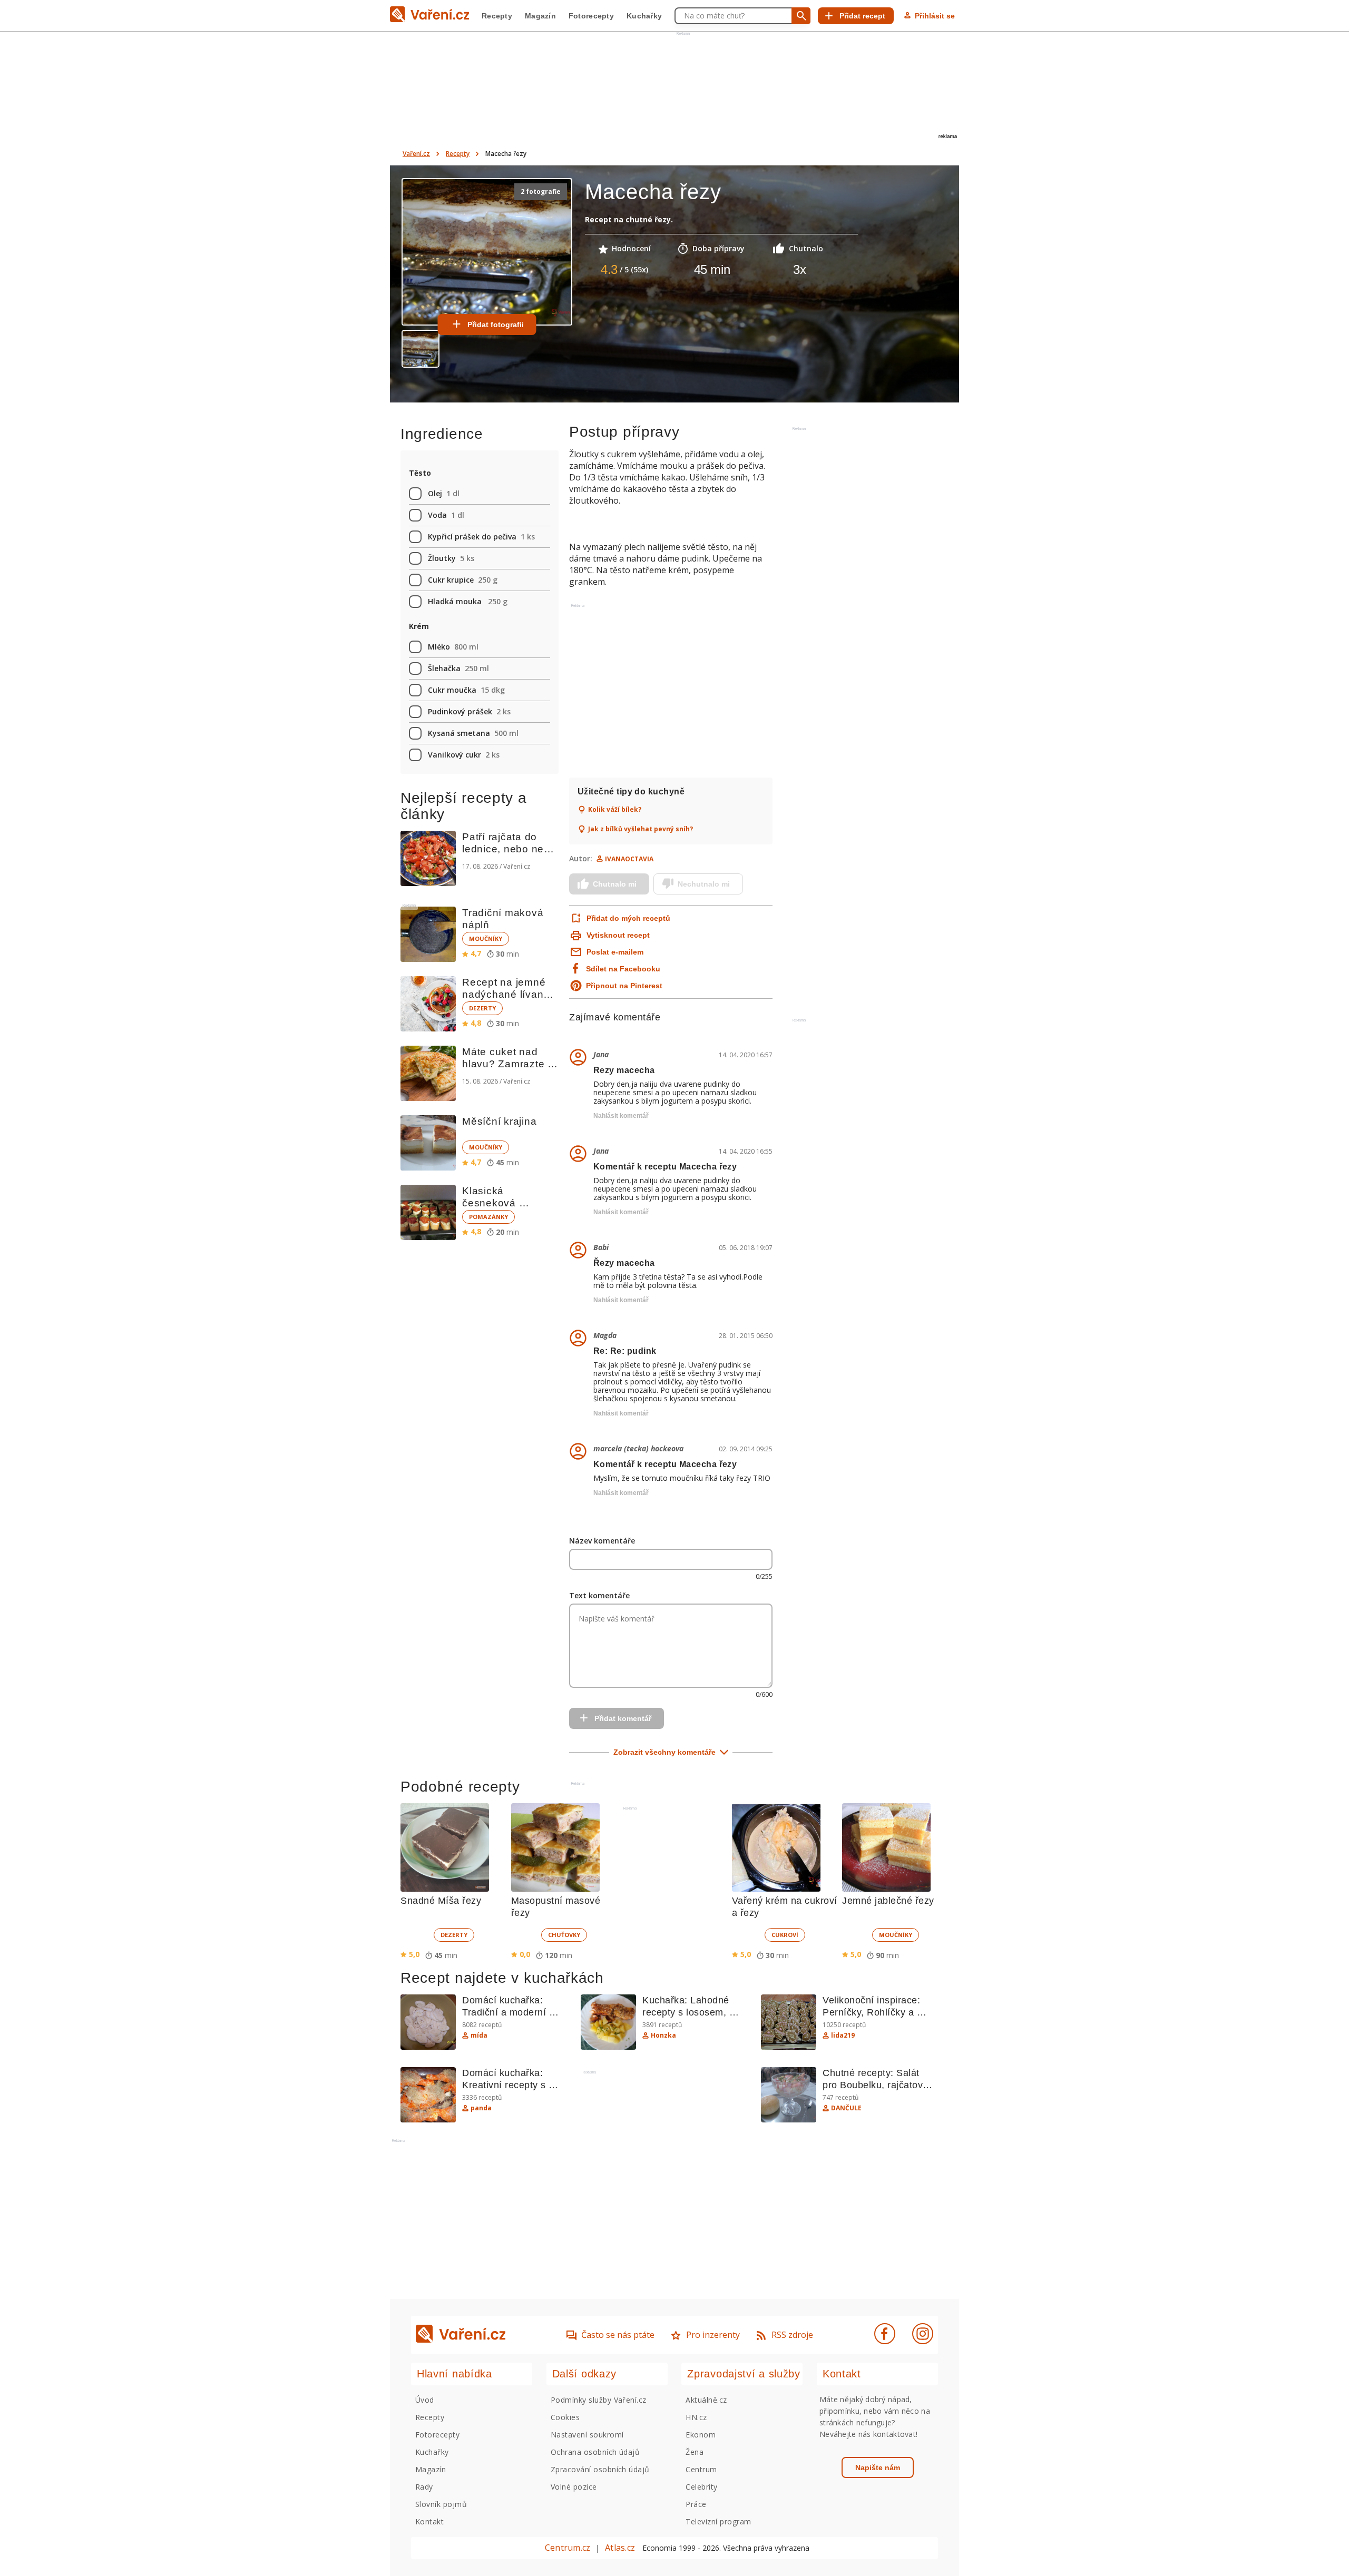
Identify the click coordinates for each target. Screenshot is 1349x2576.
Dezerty (482, 1008)
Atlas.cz (620, 2548)
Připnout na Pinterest (624, 986)
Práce (696, 2504)
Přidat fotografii (496, 325)
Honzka (663, 2036)
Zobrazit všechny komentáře (664, 1752)
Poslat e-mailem (615, 952)
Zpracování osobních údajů (600, 2469)
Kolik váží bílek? (615, 810)
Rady (424, 2487)
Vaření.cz (416, 154)
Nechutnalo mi (704, 884)
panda (481, 2108)
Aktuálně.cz (706, 2400)
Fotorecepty (591, 16)
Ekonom (701, 2435)
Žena (695, 2452)
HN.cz (696, 2417)
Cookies (565, 2417)
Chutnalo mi (615, 884)
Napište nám (878, 2467)
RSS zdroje (792, 2335)
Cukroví (785, 1935)
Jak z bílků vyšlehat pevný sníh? (641, 829)
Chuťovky (564, 1935)
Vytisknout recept (618, 935)
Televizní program (718, 2521)
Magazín (540, 16)
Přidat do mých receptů (627, 918)
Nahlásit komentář (621, 1116)
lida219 (843, 2036)
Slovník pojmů (441, 2504)
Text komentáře (599, 1595)
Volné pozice (574, 2487)
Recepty (497, 16)
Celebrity (701, 2487)
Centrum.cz (568, 2548)
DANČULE (846, 2108)
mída (479, 2036)
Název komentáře (602, 1541)
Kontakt (429, 2521)
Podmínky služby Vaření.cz (599, 2400)
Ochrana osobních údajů (595, 2452)
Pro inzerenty (713, 2335)
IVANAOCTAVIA (629, 859)
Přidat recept (862, 16)
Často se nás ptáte (618, 2335)
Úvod (425, 2400)
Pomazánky (488, 1217)
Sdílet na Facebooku (623, 969)
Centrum (701, 2469)
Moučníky (486, 938)
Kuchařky (644, 16)
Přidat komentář (623, 1718)
